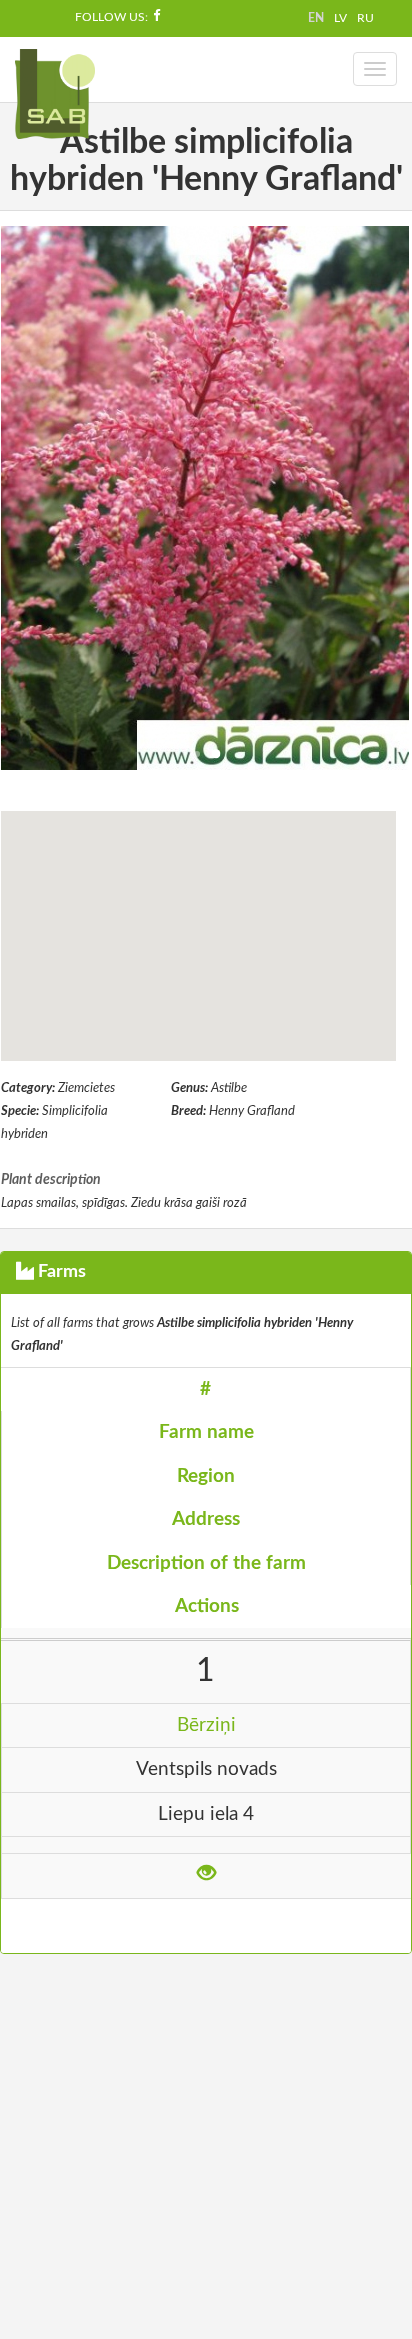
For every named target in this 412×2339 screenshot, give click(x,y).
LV (340, 18)
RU (365, 18)
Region (206, 1476)
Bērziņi (206, 1725)
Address (206, 1519)
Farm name (206, 1432)
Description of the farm (206, 1563)
